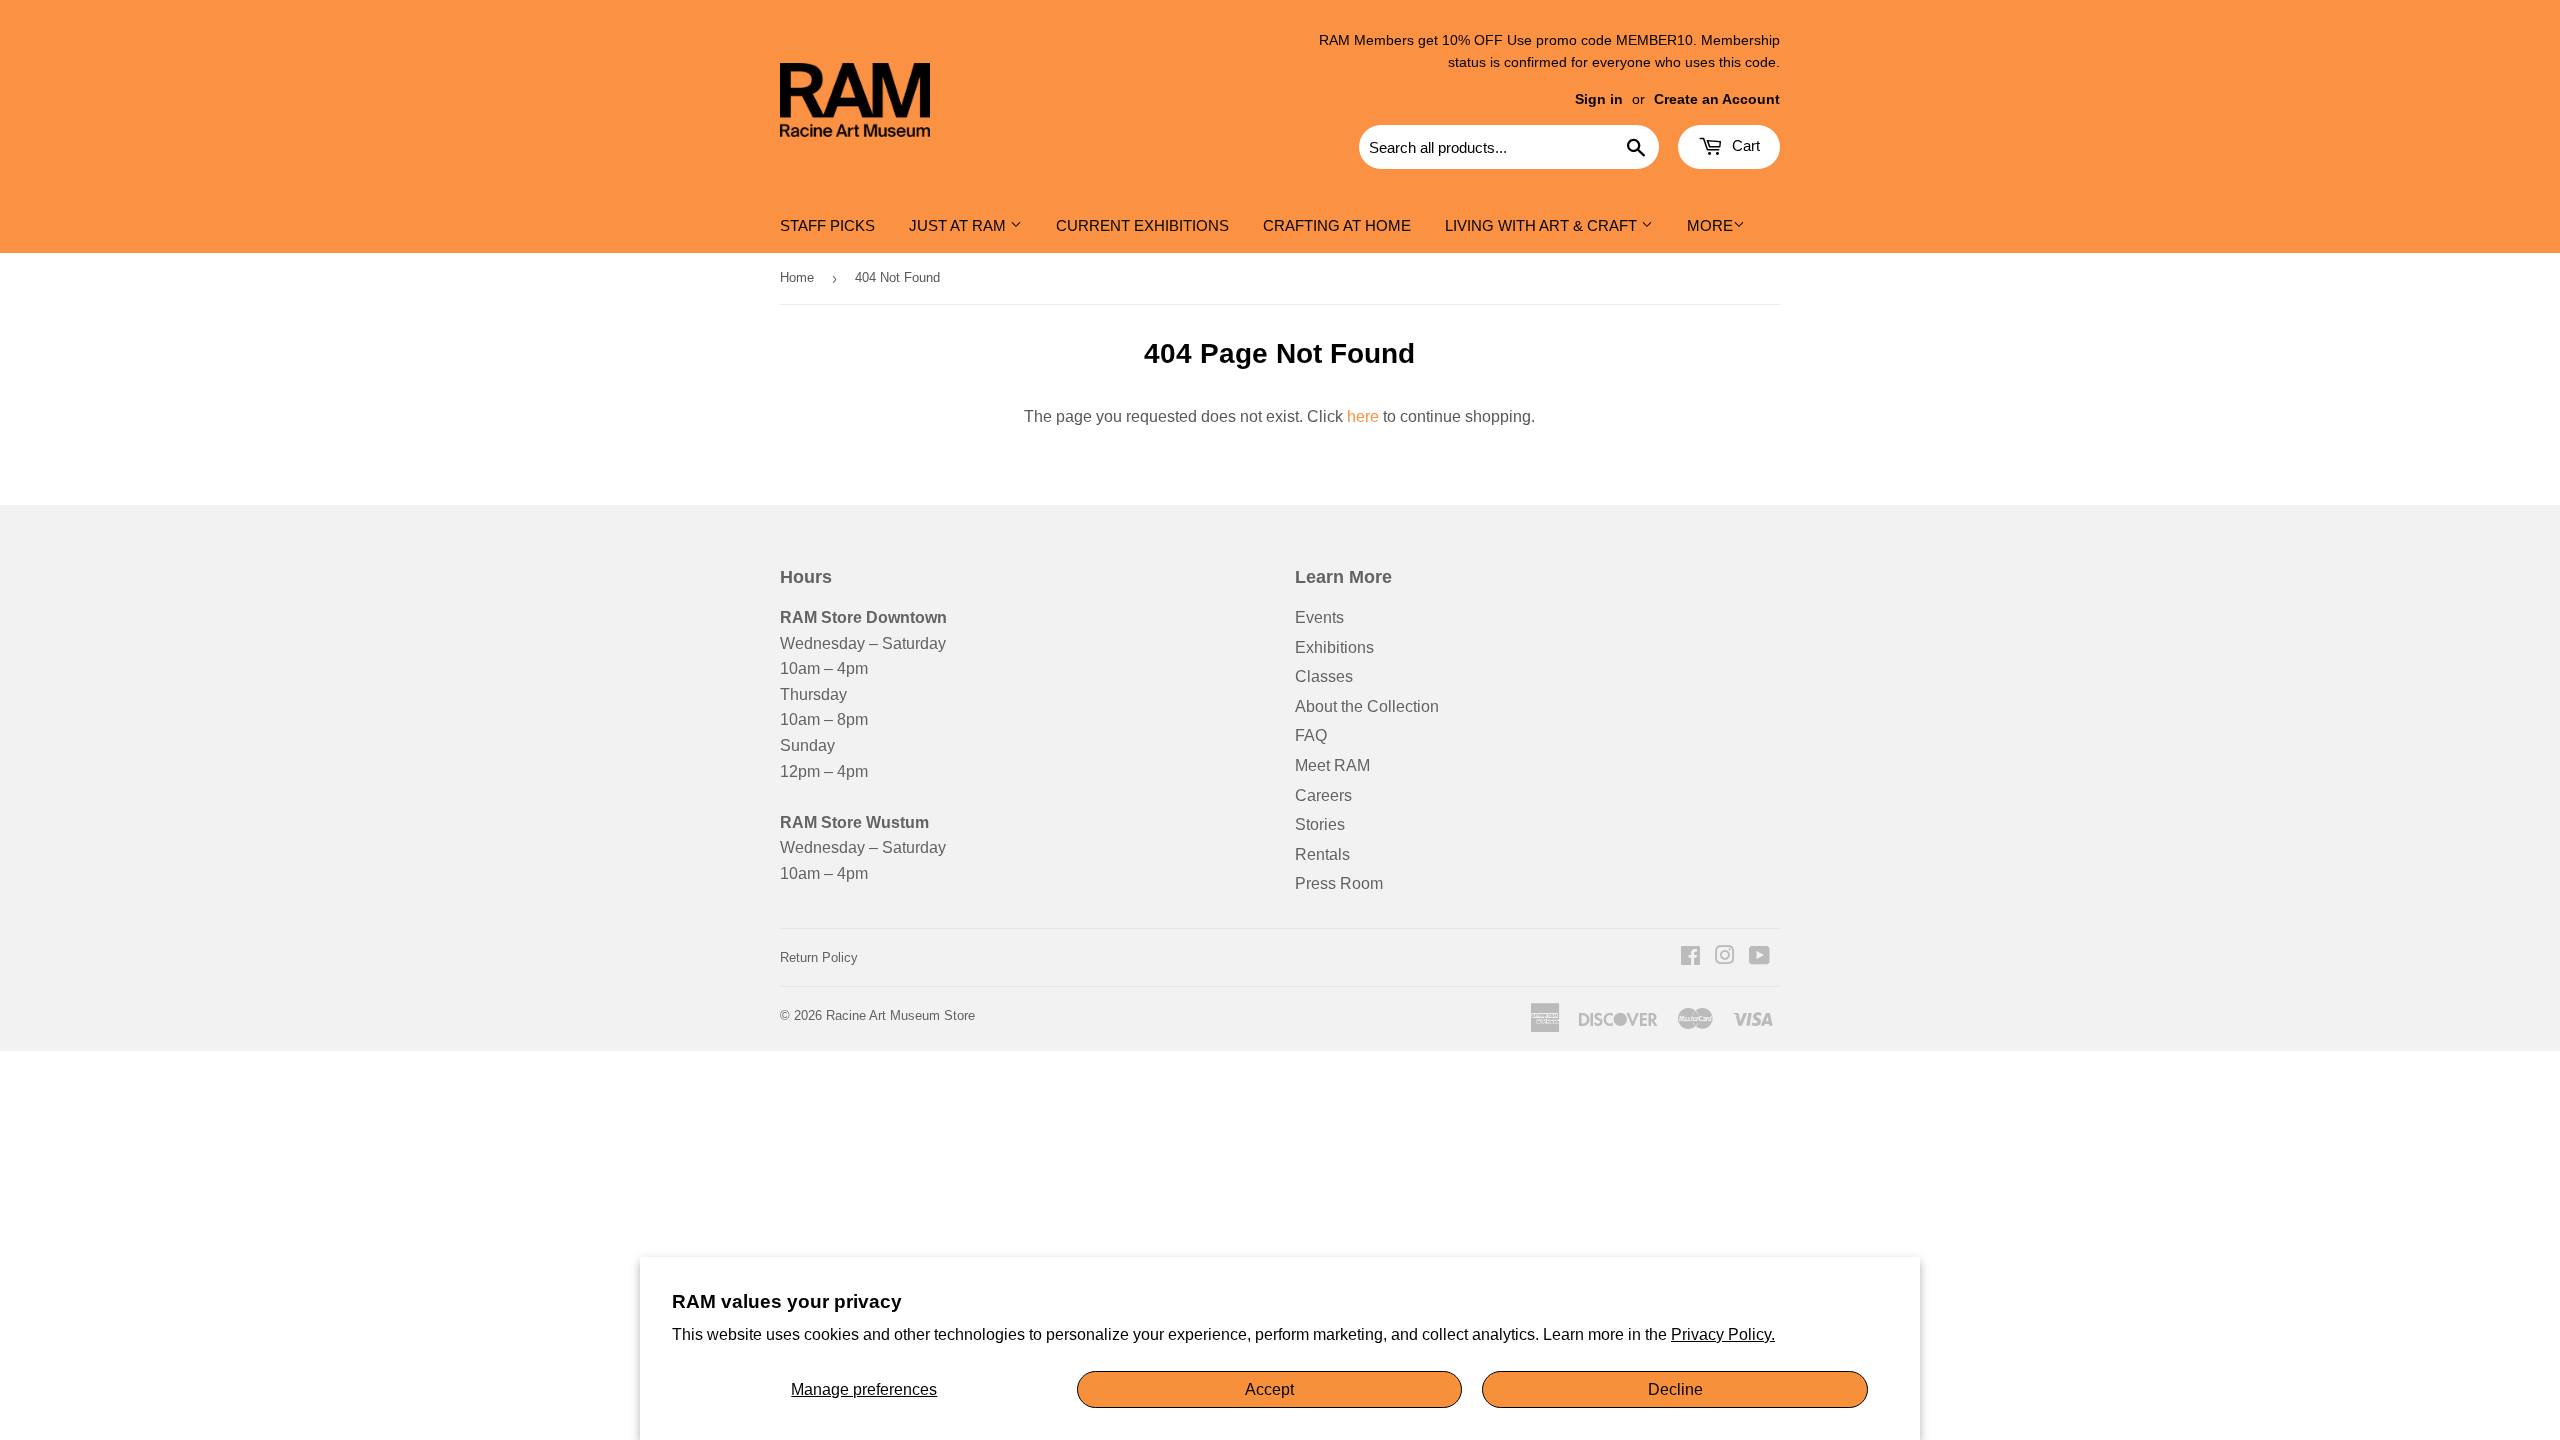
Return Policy (819, 957)
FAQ (1311, 735)
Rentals (1322, 854)
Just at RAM (959, 225)
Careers (1323, 795)
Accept (1269, 1389)
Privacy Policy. (1723, 1334)
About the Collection (1367, 706)
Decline (1675, 1389)
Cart (1744, 145)
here (1363, 416)
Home (797, 277)
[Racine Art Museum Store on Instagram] (1725, 957)
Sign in (1599, 99)
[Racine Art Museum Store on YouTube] (1759, 957)
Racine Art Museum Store (900, 1015)
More (1710, 225)
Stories (1320, 824)
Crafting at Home (1337, 225)
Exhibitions (1334, 647)
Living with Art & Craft (1543, 225)
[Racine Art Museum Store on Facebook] (1690, 957)
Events (1319, 617)
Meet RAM (1332, 765)
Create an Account (1717, 99)
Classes (1324, 676)
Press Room (1339, 883)
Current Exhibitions (1142, 225)
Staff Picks (827, 225)
